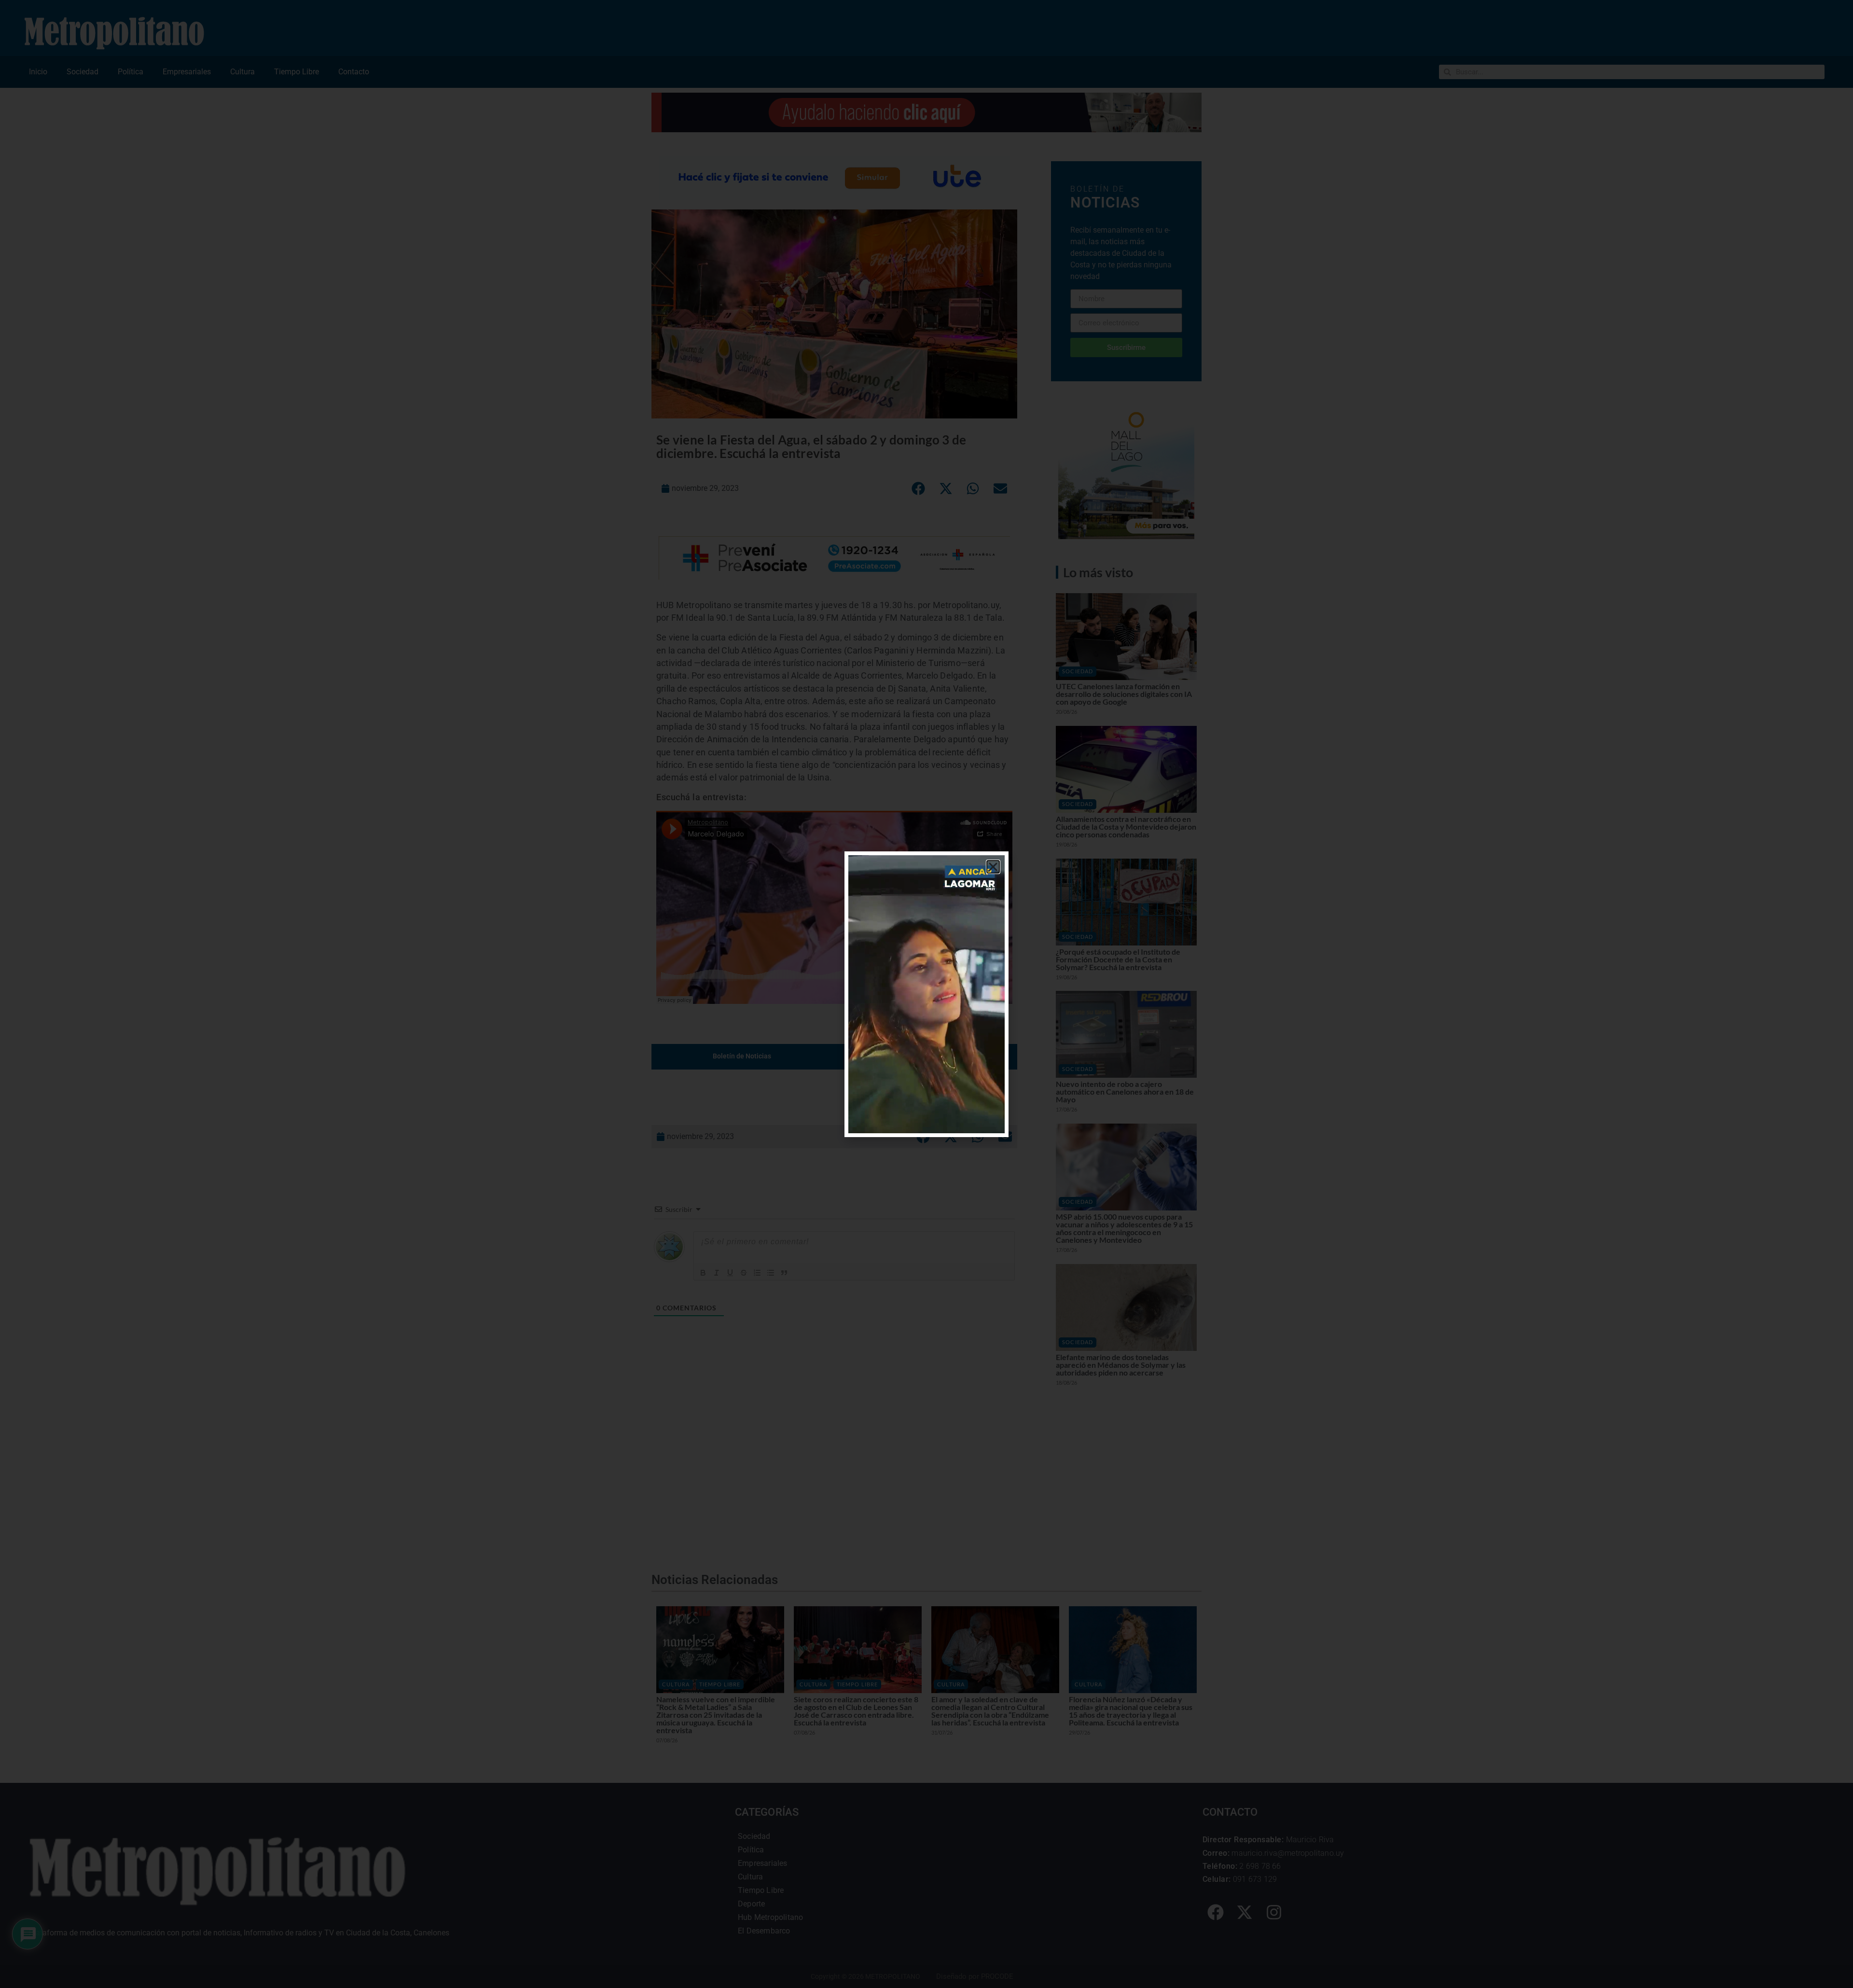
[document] (926, 994)
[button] (993, 867)
